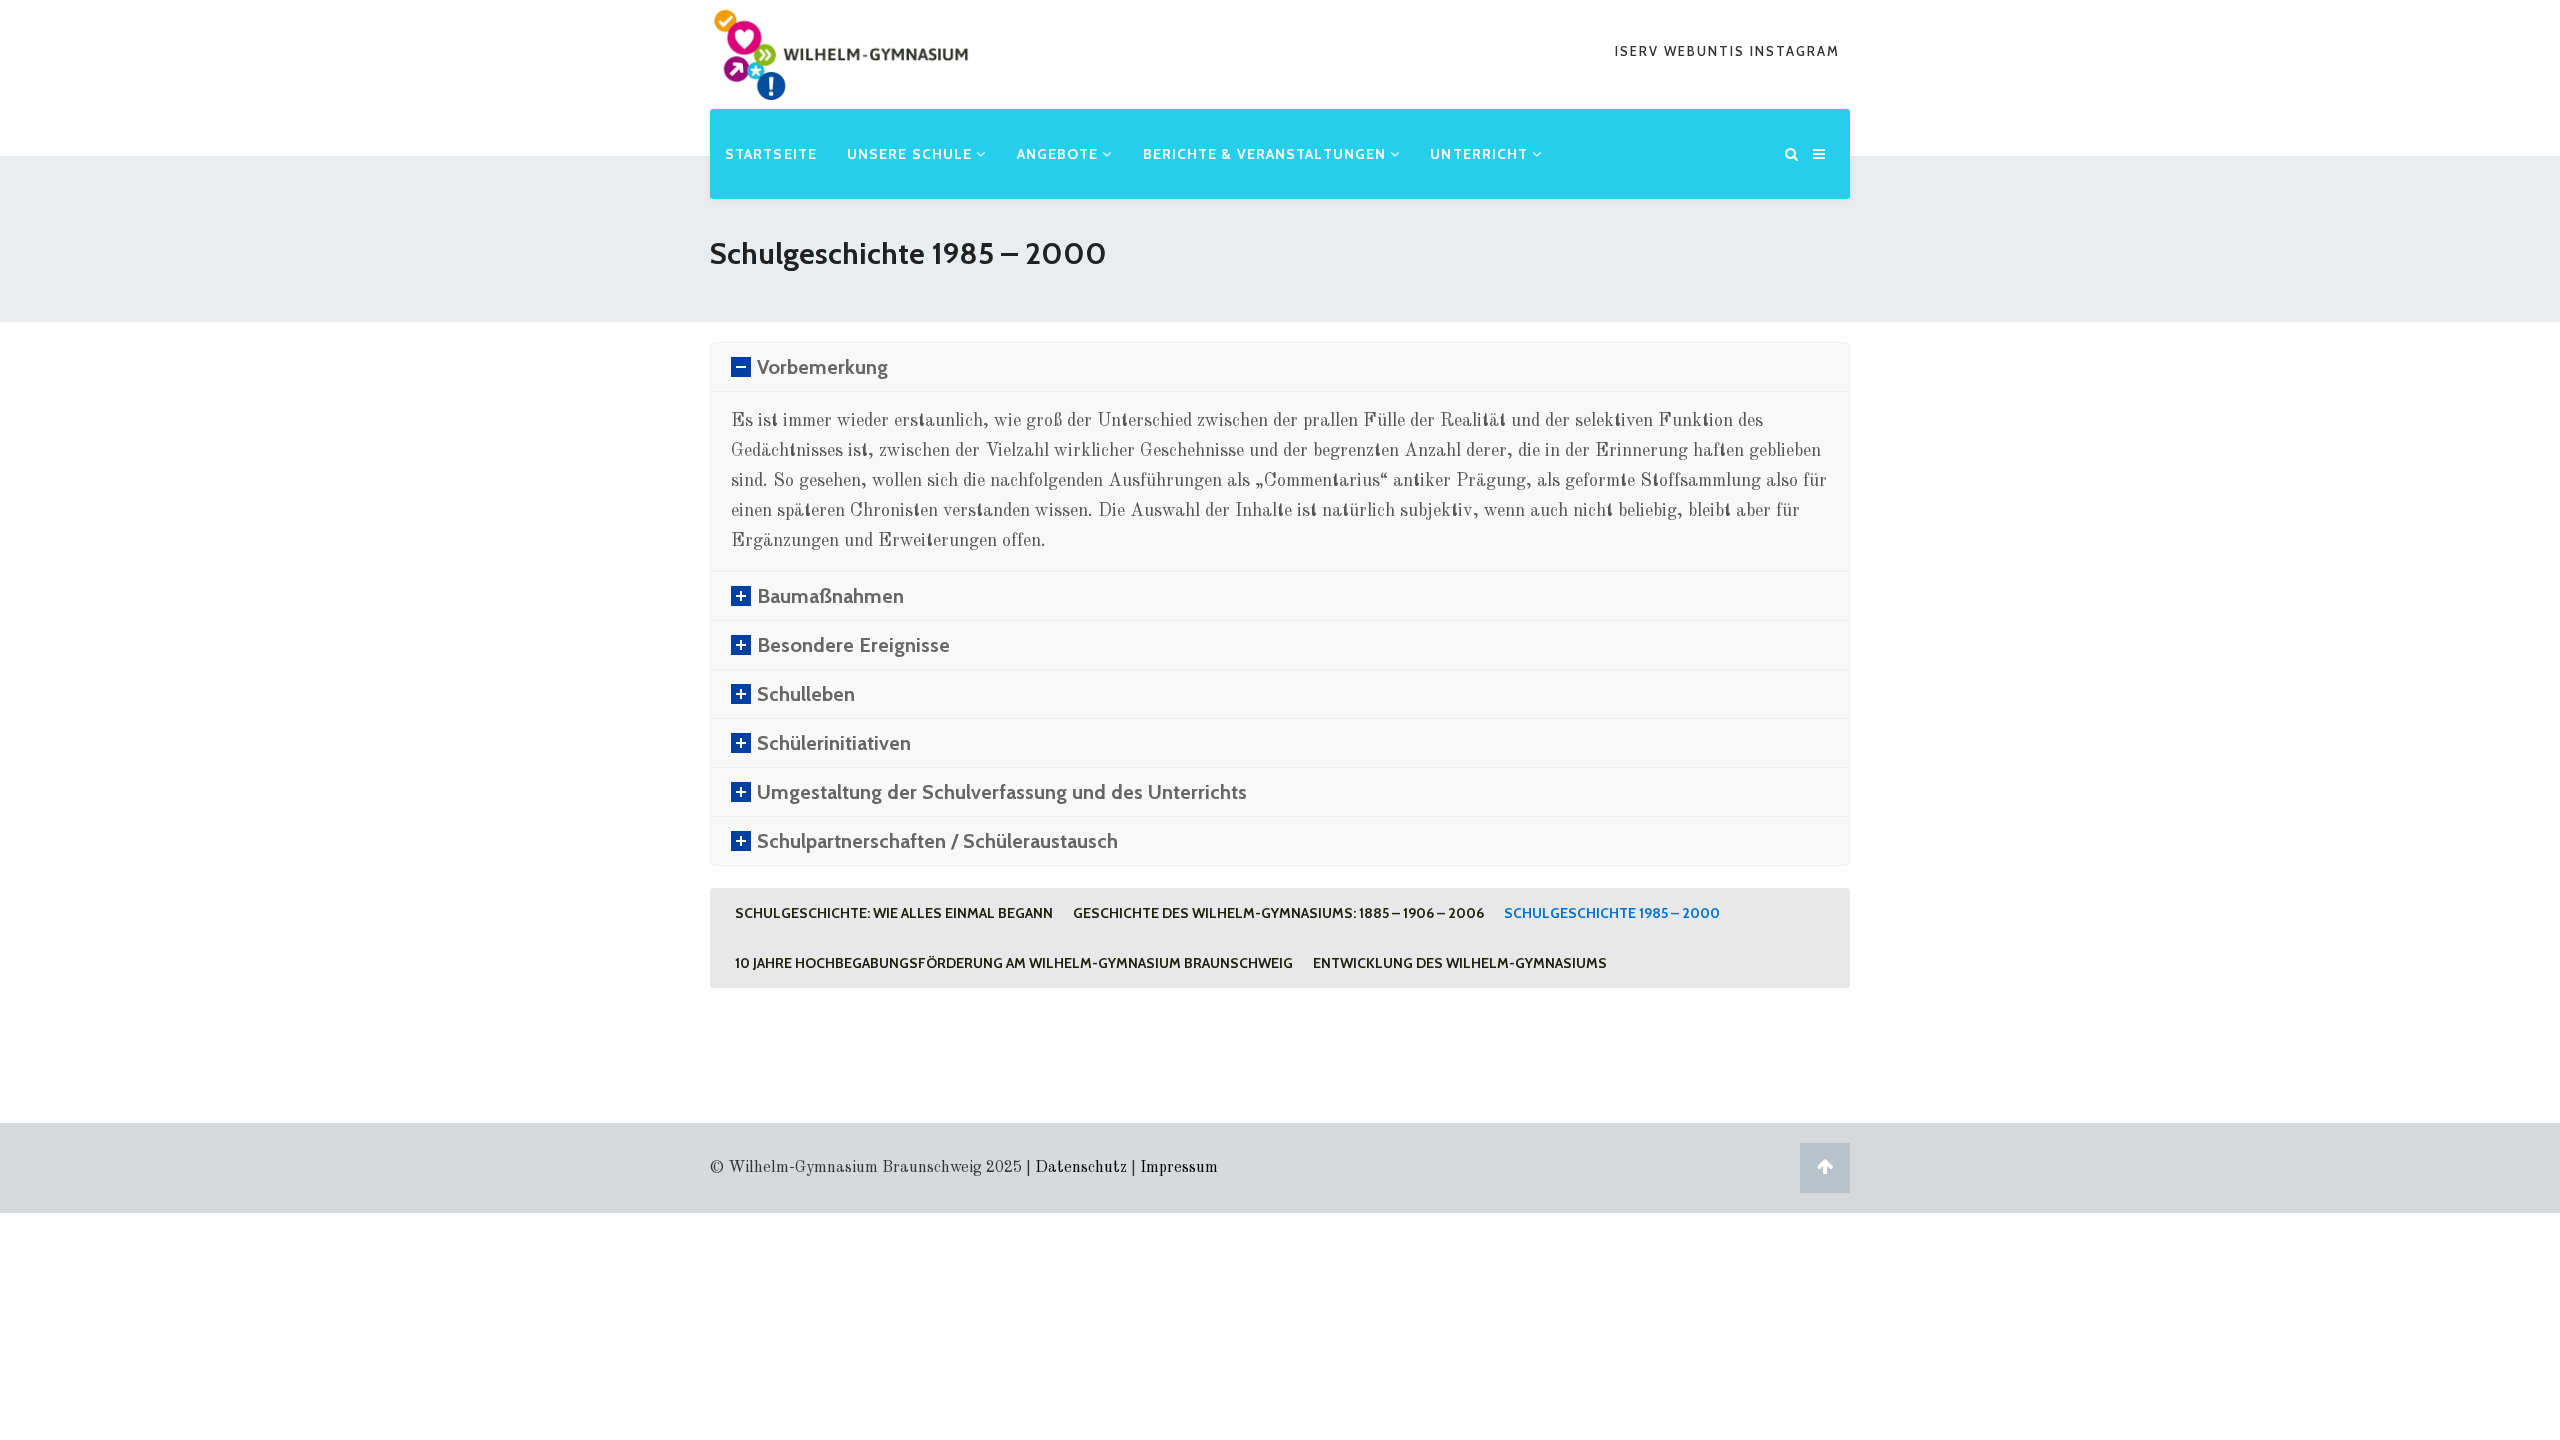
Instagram (1795, 51)
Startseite (771, 154)
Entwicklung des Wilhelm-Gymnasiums (1460, 963)
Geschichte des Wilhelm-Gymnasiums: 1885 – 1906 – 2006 (1278, 913)
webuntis (1707, 51)
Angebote (1060, 154)
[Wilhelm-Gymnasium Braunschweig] (841, 84)
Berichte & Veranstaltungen (1267, 154)
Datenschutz (1081, 1168)
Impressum (1179, 1168)
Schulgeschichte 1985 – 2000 (1612, 913)
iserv (1639, 51)
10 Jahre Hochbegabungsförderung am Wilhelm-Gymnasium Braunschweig (1014, 963)
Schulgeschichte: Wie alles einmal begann (894, 913)
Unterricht (1481, 154)
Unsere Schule (911, 154)
